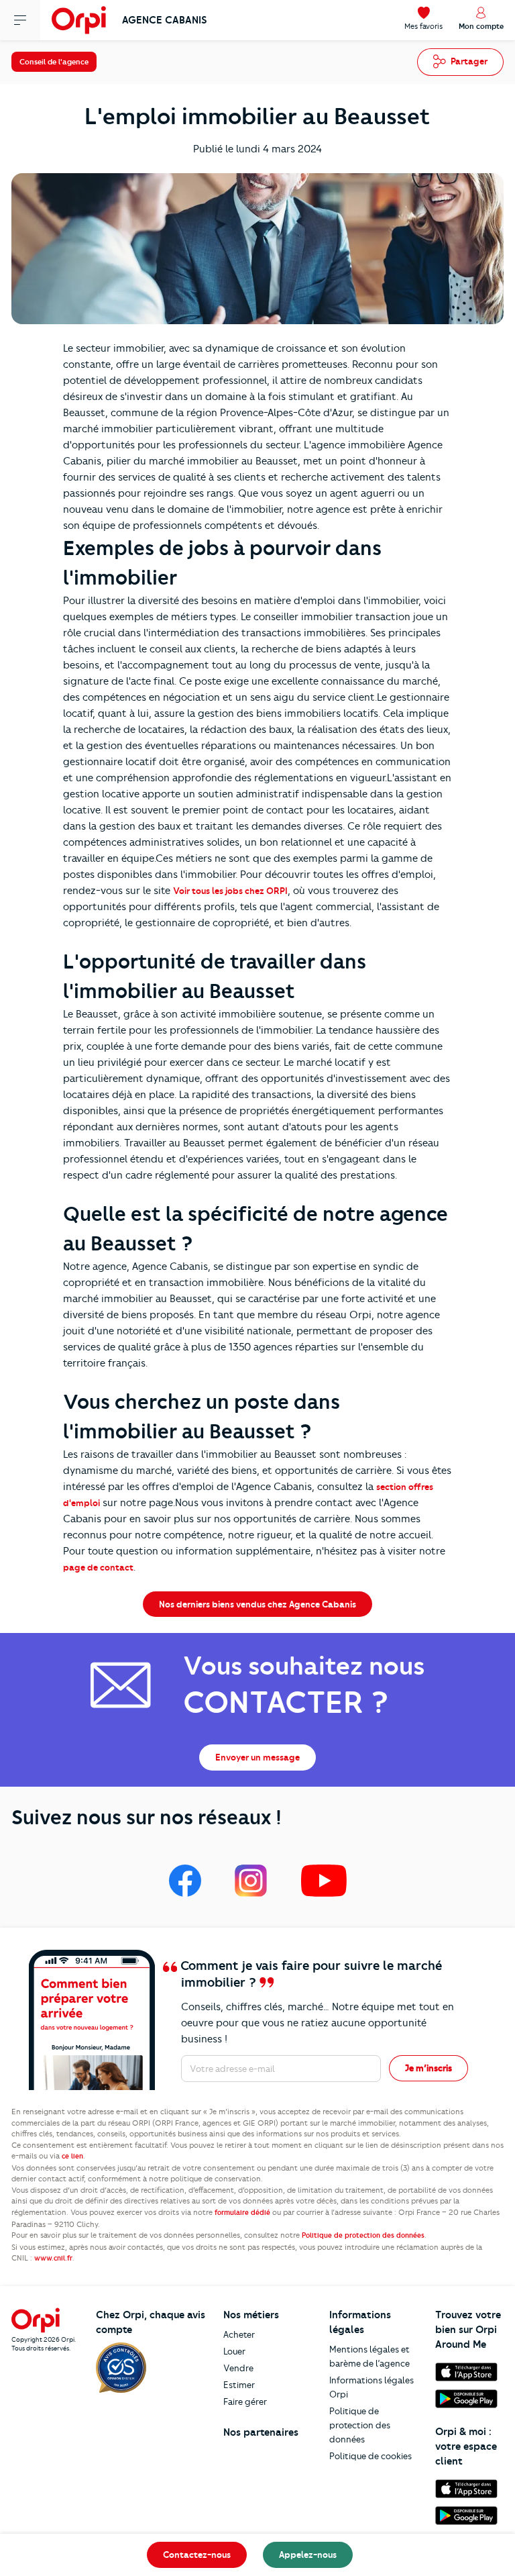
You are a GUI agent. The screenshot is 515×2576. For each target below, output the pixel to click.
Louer (234, 2351)
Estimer (239, 2385)
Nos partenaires (261, 2432)
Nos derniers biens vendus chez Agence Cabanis (257, 1604)
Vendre (238, 2368)
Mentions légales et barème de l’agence (369, 2356)
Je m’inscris (428, 2068)
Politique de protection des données (360, 2425)
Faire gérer (245, 2401)
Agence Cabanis (165, 20)
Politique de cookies (370, 2456)
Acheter (239, 2334)
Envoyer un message (257, 1757)
